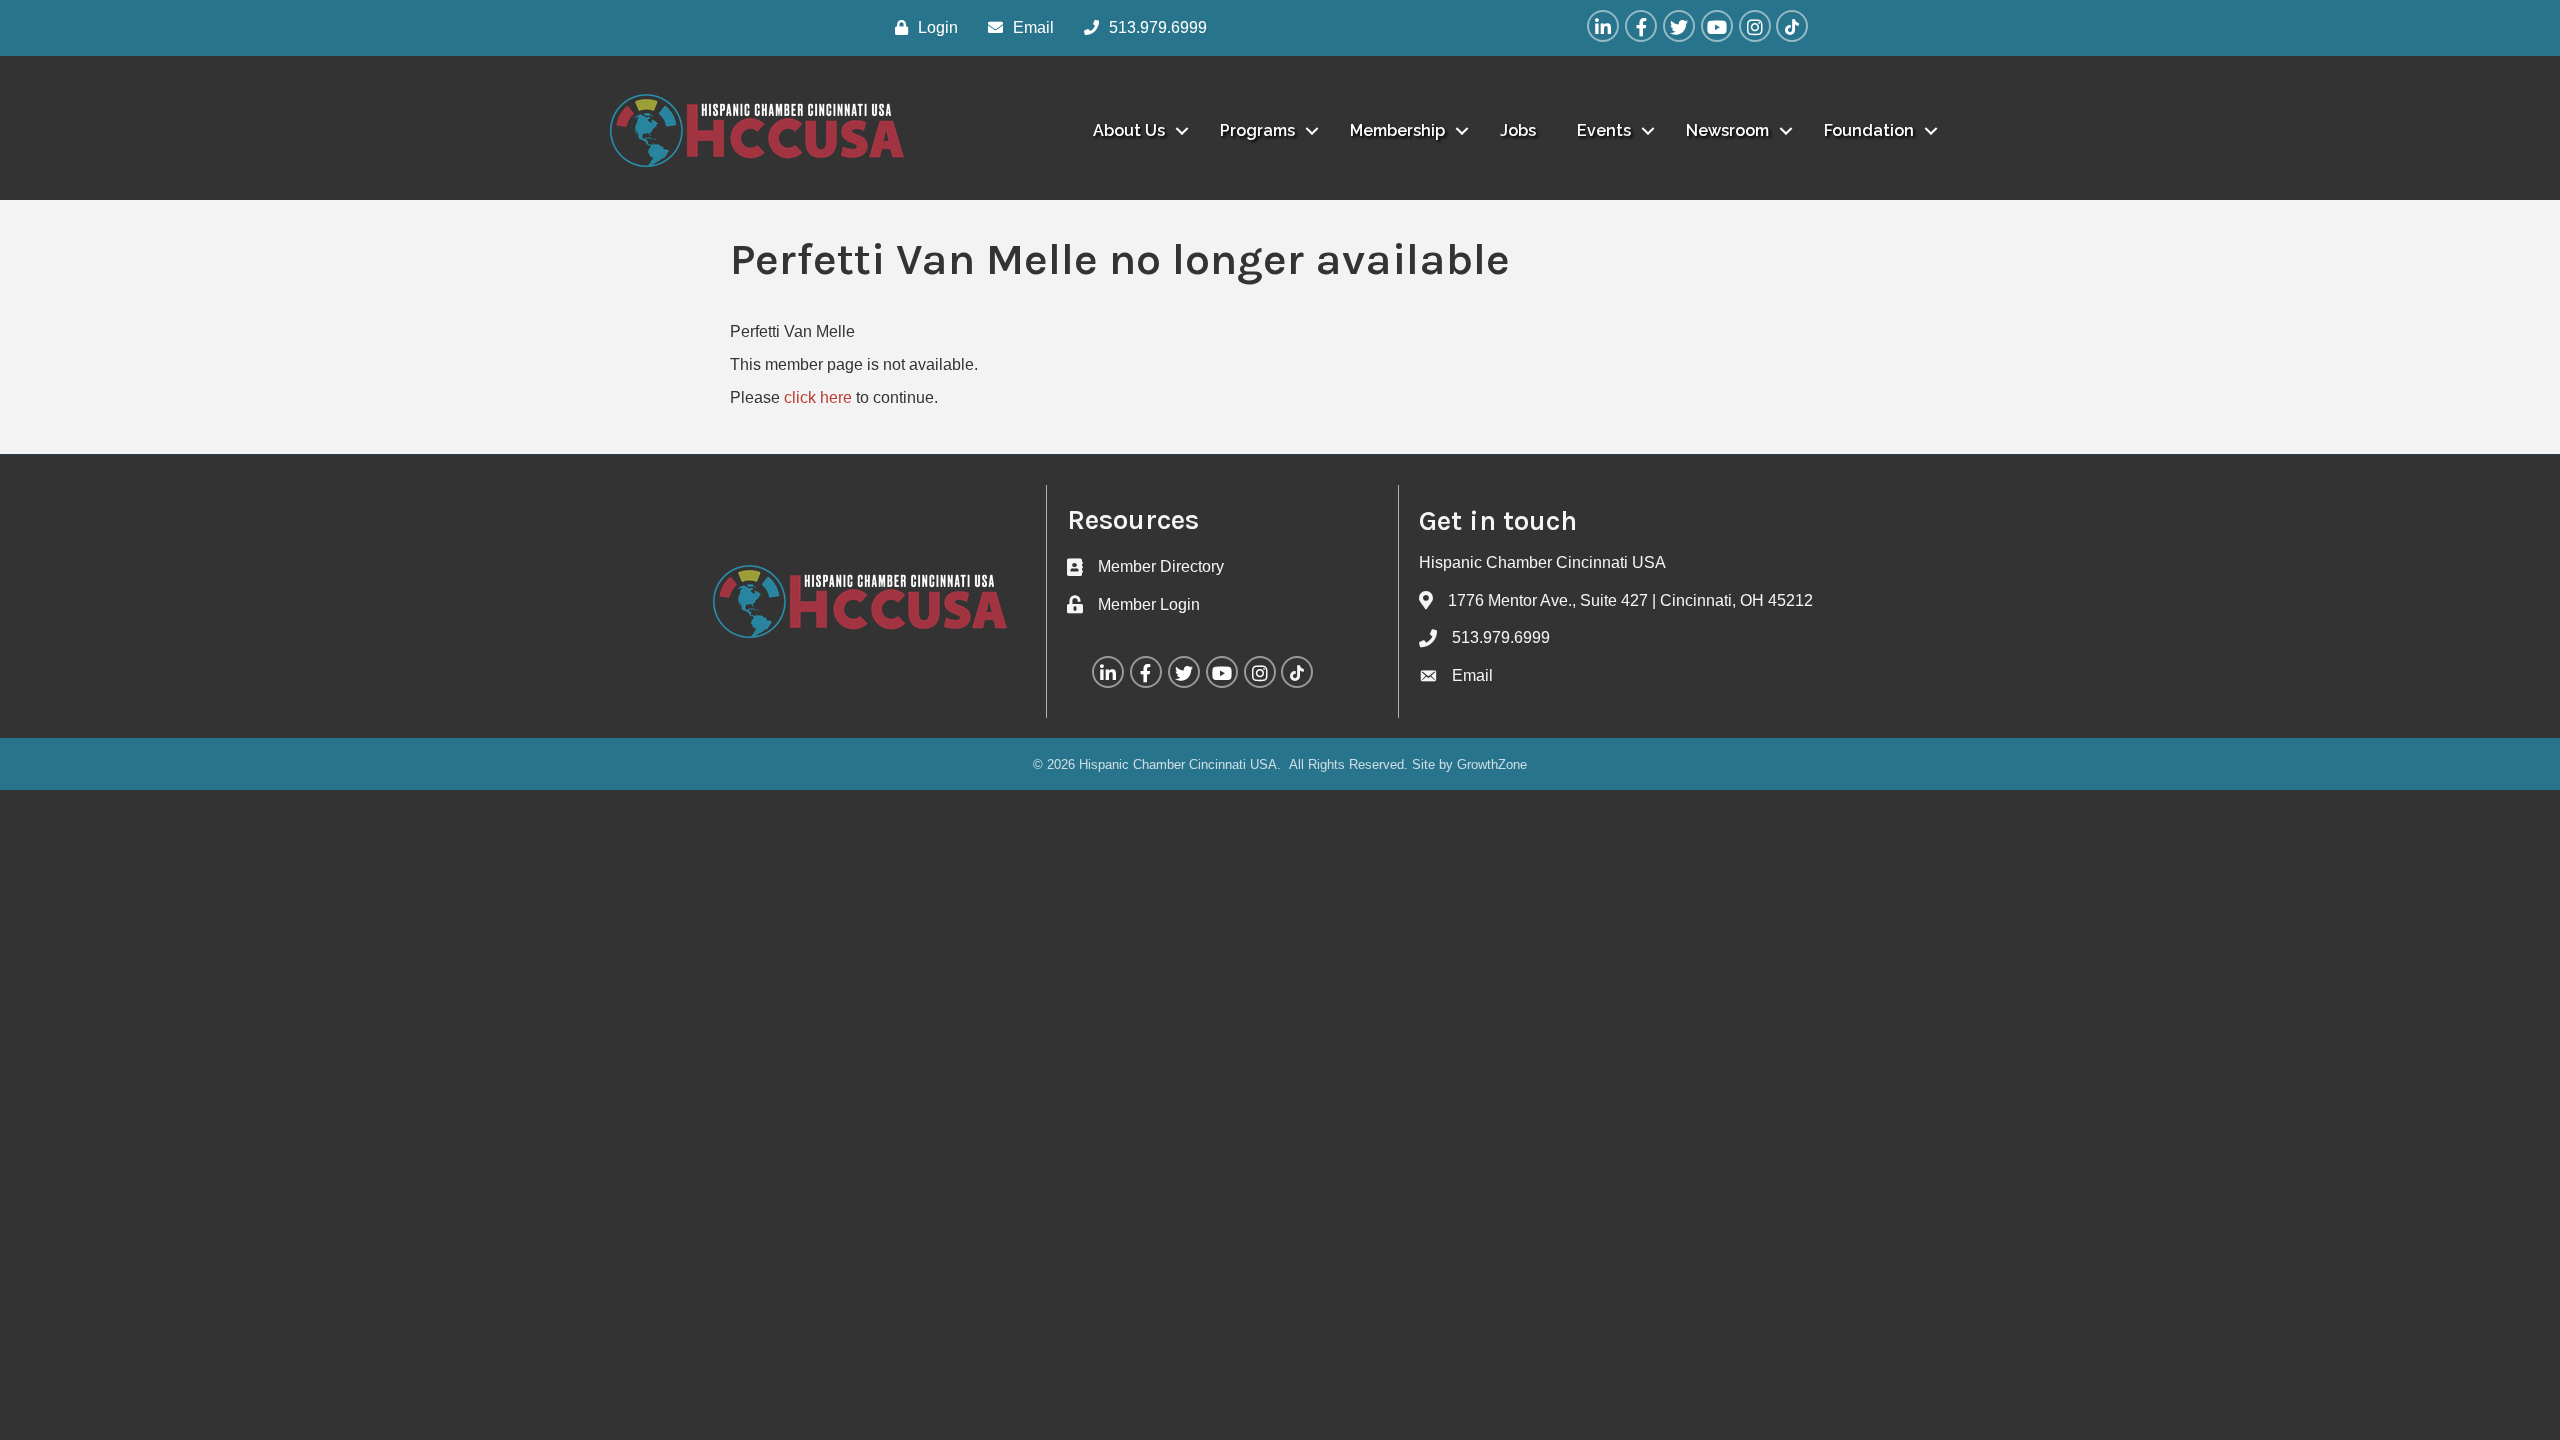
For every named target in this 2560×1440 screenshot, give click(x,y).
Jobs (1518, 130)
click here (818, 397)
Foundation (1869, 130)
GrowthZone (1492, 764)
